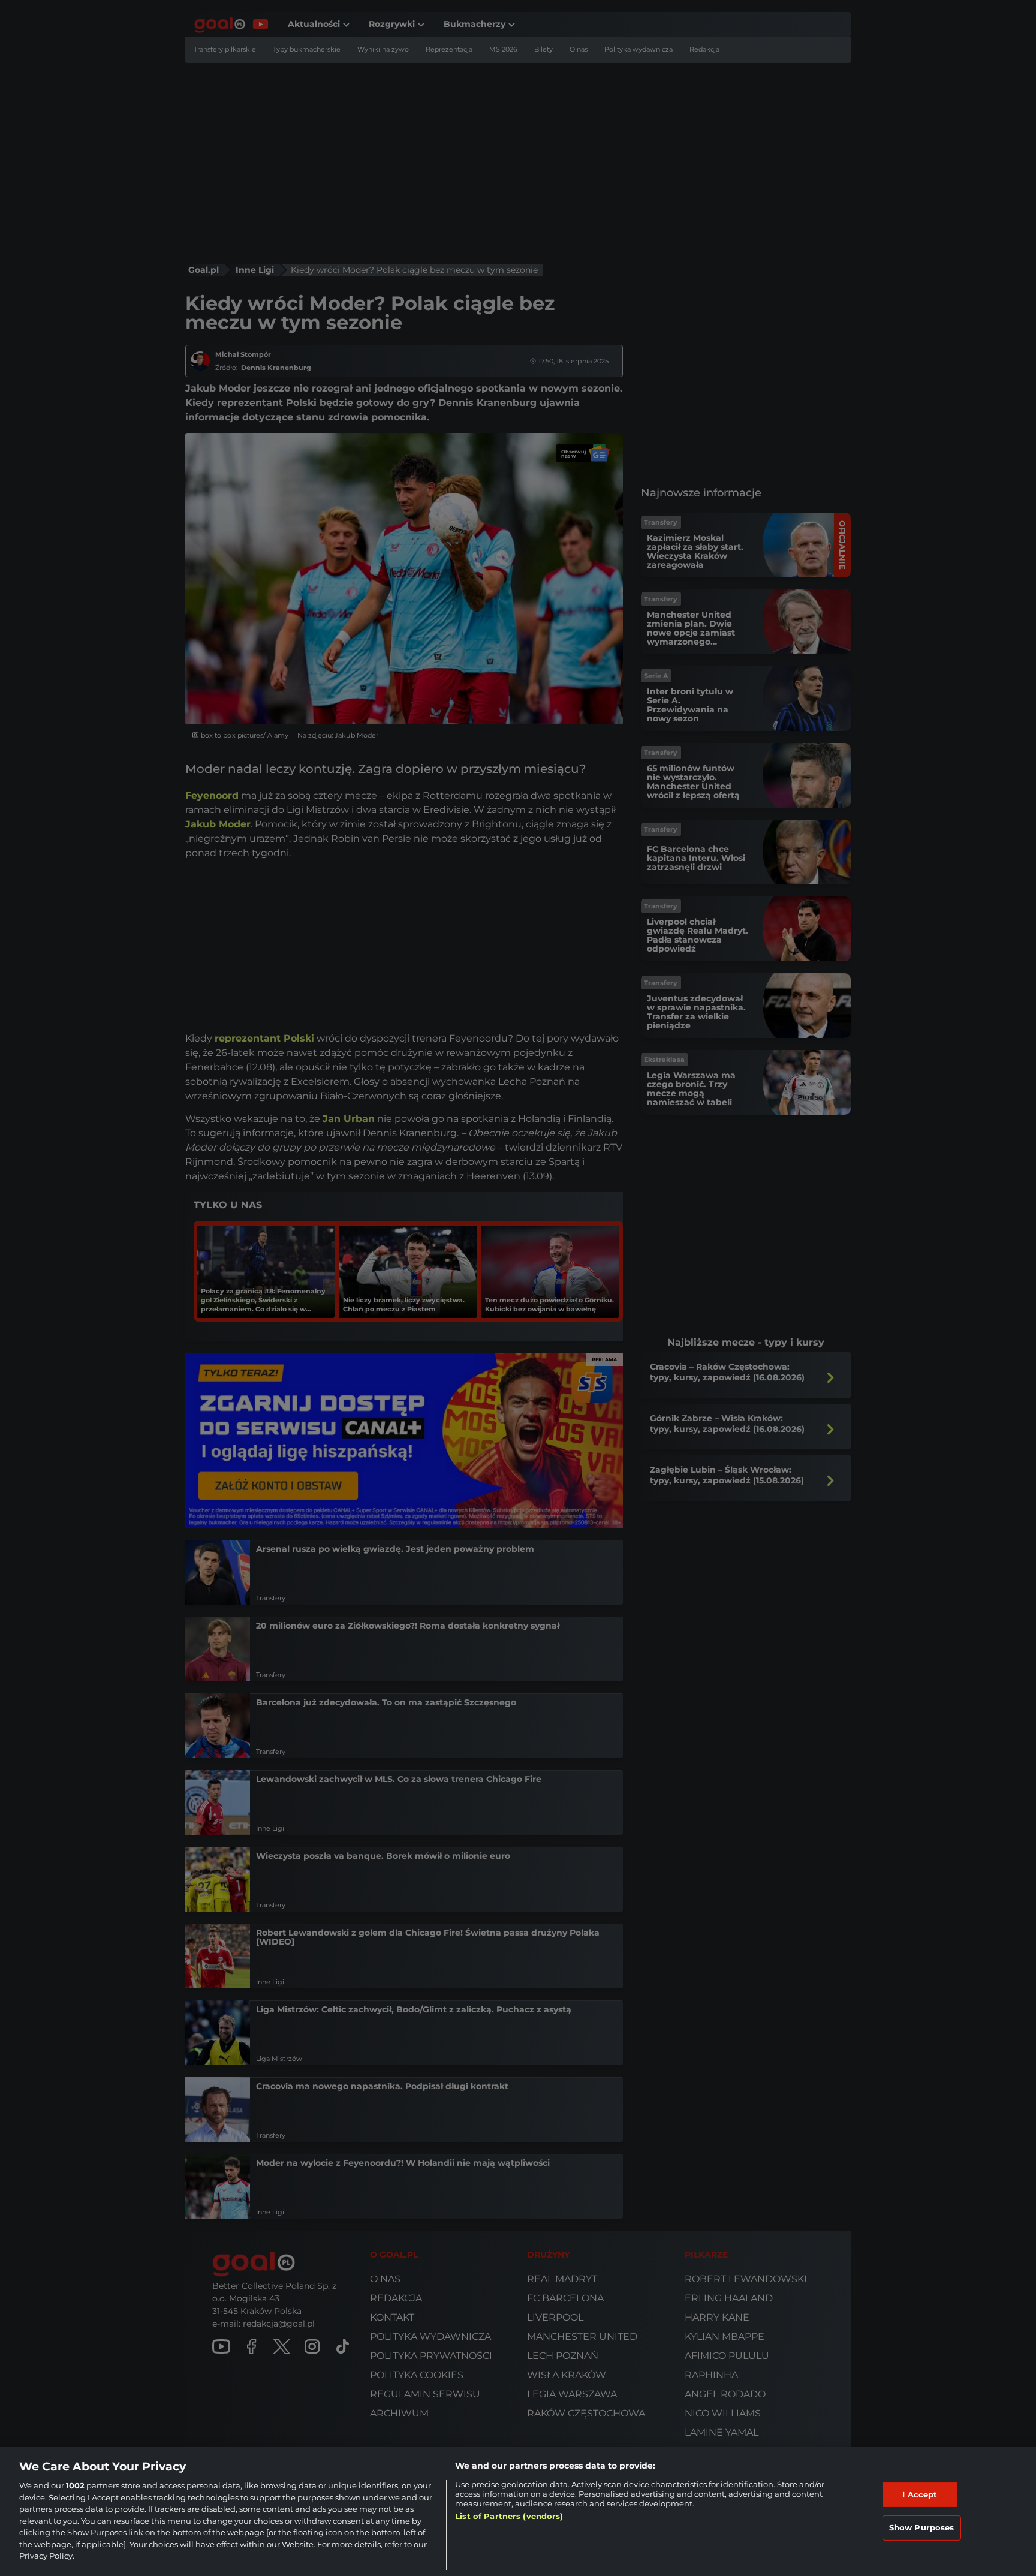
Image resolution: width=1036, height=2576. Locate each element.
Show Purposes (922, 2527)
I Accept (920, 2494)
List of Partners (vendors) (509, 2516)
